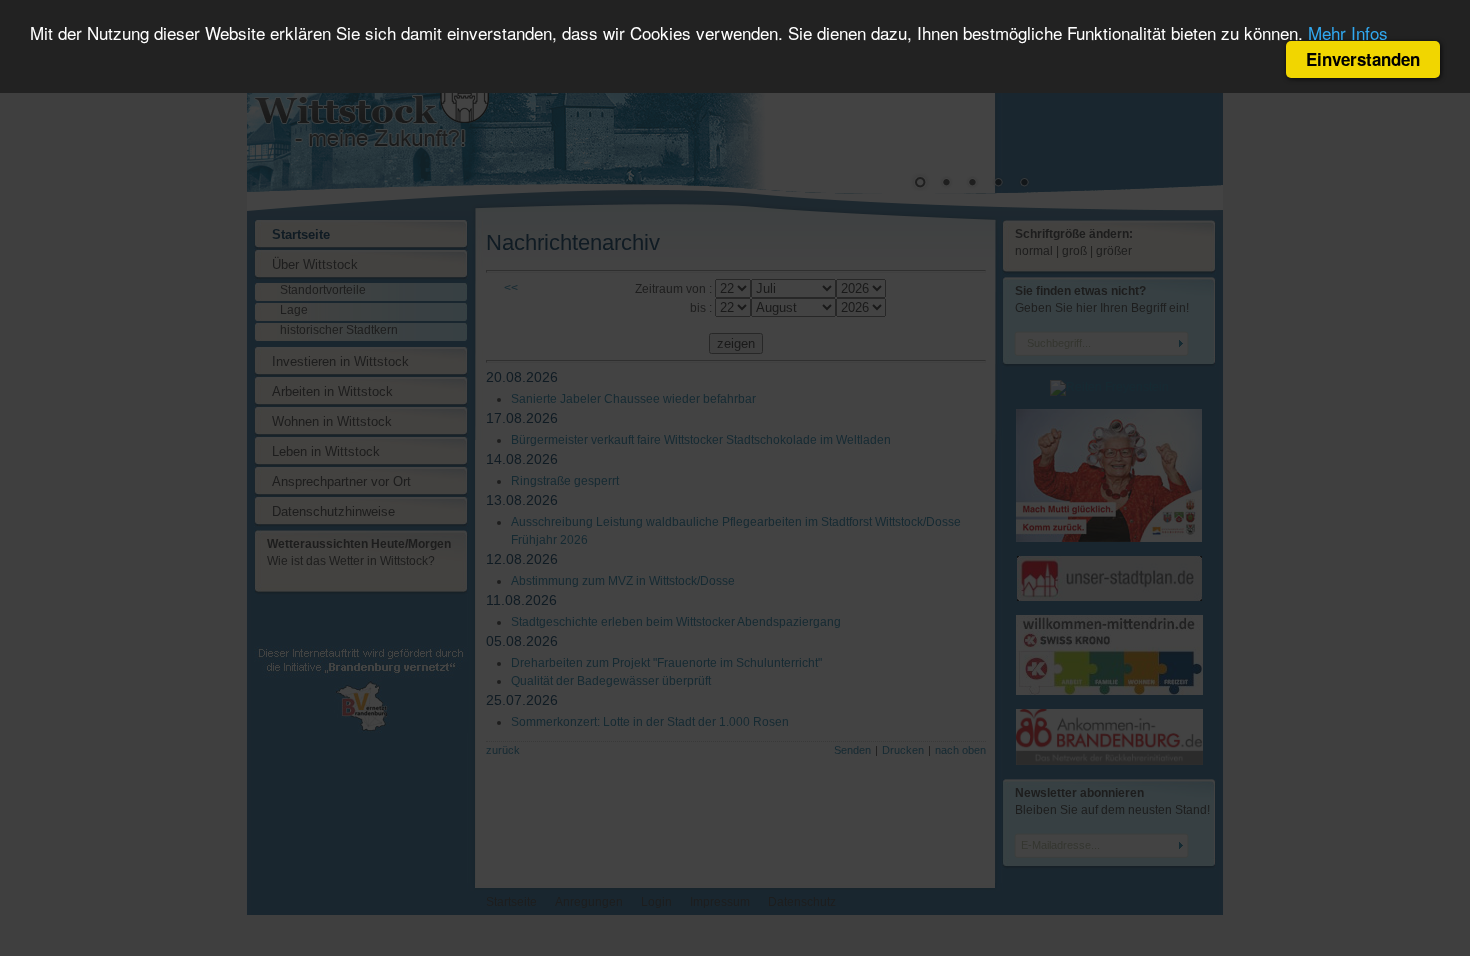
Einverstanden (1363, 59)
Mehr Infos (1348, 32)
